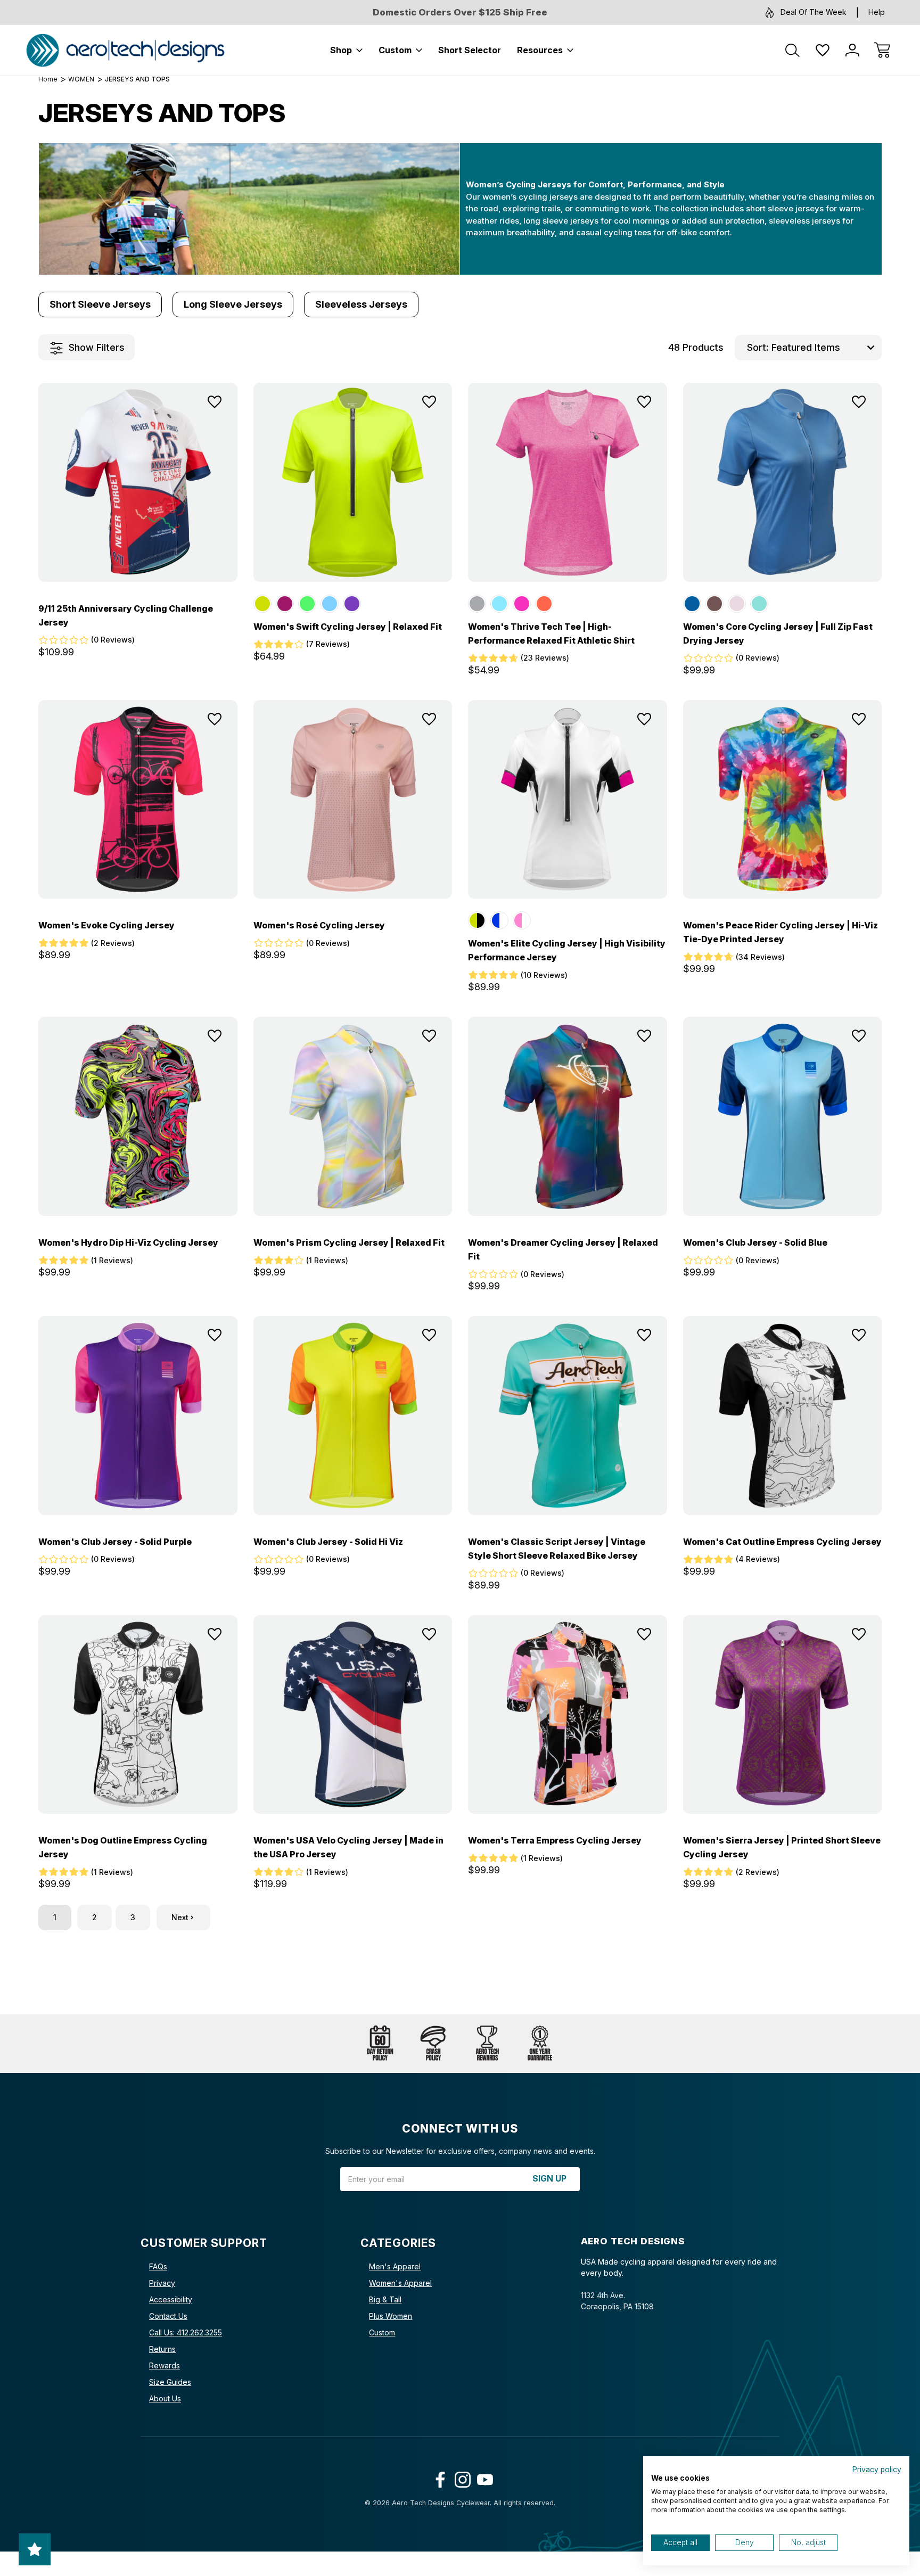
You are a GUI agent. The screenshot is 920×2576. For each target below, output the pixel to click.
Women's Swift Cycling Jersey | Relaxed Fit (348, 627)
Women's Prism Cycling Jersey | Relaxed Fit (349, 1242)
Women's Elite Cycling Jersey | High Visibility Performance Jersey (567, 950)
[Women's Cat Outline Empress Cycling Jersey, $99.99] (783, 1415)
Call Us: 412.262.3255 (186, 2332)
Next (180, 1917)
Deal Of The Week (814, 12)
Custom (395, 50)
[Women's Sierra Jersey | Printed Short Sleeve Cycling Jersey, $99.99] (783, 1715)
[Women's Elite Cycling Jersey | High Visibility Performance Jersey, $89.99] (568, 800)
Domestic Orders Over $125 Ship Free (460, 12)
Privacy (162, 2283)
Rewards (165, 2365)
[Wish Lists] (823, 50)
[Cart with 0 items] (882, 50)
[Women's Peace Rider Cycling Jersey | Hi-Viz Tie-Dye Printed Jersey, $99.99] (783, 800)
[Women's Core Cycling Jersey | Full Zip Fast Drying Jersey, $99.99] (783, 482)
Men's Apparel (395, 2266)
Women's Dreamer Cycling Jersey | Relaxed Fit (563, 1249)
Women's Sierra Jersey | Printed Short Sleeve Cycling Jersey (782, 1847)
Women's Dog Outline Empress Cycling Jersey (123, 1847)
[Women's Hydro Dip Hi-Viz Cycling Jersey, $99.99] (138, 1116)
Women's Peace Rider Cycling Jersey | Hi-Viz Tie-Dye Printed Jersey (781, 932)
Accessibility (171, 2299)
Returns (162, 2349)
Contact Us (168, 2316)
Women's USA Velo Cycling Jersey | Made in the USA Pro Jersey (348, 1847)
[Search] (793, 50)
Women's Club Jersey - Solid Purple (115, 1542)
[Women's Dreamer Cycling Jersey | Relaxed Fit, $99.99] (568, 1116)
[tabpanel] (100, 304)
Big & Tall (385, 2299)
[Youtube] (483, 2477)
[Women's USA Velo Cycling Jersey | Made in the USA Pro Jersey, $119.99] (353, 1715)
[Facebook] (438, 2477)
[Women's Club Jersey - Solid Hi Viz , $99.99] (353, 1415)
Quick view (184, 427)
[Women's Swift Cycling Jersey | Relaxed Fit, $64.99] (353, 482)
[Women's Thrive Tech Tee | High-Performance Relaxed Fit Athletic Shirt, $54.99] (568, 482)
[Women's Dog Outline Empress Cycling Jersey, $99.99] (138, 1715)
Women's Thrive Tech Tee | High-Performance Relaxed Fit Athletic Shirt (551, 633)
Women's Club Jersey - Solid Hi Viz (328, 1542)
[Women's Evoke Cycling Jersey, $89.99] (138, 800)
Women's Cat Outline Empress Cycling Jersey (782, 1542)
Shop (341, 50)
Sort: (758, 347)
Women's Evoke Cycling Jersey (106, 925)
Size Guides (170, 2382)
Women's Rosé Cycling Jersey (319, 925)
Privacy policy (877, 2470)
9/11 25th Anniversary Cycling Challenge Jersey (126, 615)
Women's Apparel (400, 2283)
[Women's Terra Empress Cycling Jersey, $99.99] (568, 1715)
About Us (165, 2398)
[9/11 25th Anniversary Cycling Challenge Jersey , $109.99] (138, 482)
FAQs (158, 2266)
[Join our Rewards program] (487, 2044)
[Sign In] (852, 50)
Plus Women (391, 2316)
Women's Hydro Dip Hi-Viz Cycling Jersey (128, 1242)
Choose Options (138, 558)
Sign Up (549, 2179)
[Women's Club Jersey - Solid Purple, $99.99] (138, 1415)
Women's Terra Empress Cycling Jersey (555, 1840)
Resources (540, 50)
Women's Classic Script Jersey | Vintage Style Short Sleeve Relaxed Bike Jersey (557, 1549)
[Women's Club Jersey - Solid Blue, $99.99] (783, 1116)
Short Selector (470, 50)
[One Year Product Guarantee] (540, 2044)
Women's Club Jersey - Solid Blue (755, 1242)
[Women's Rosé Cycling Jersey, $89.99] (353, 800)
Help (877, 12)
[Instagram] (460, 2477)
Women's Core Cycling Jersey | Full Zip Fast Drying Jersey (778, 633)
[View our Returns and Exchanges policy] (380, 2044)
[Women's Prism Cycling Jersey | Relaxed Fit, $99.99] (353, 1116)
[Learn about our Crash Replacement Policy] (433, 2044)
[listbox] (825, 348)
